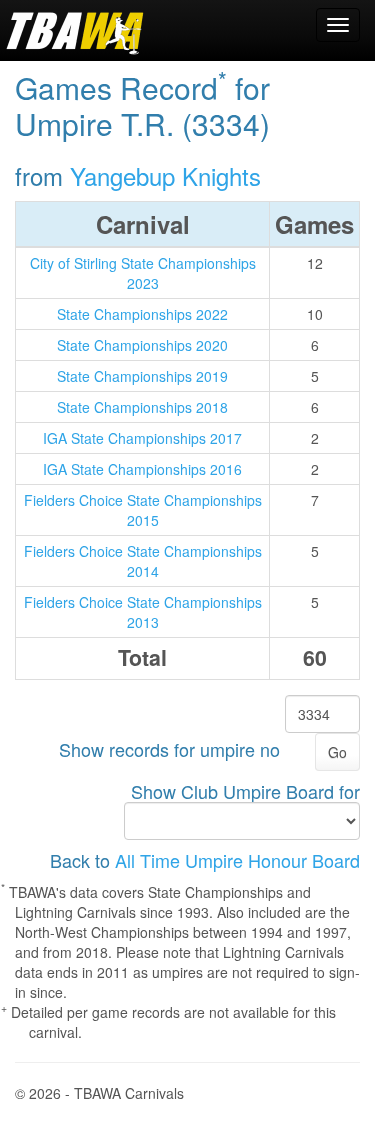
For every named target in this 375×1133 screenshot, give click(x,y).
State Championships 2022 (142, 314)
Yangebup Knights (165, 175)
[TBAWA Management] (75, 30)
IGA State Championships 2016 (142, 469)
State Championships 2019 (142, 376)
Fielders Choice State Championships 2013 (143, 612)
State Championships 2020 (142, 345)
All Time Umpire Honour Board (237, 860)
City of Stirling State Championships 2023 (143, 273)
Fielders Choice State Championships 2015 (143, 510)
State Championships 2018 (142, 407)
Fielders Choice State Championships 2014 (143, 561)
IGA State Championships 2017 (142, 438)
